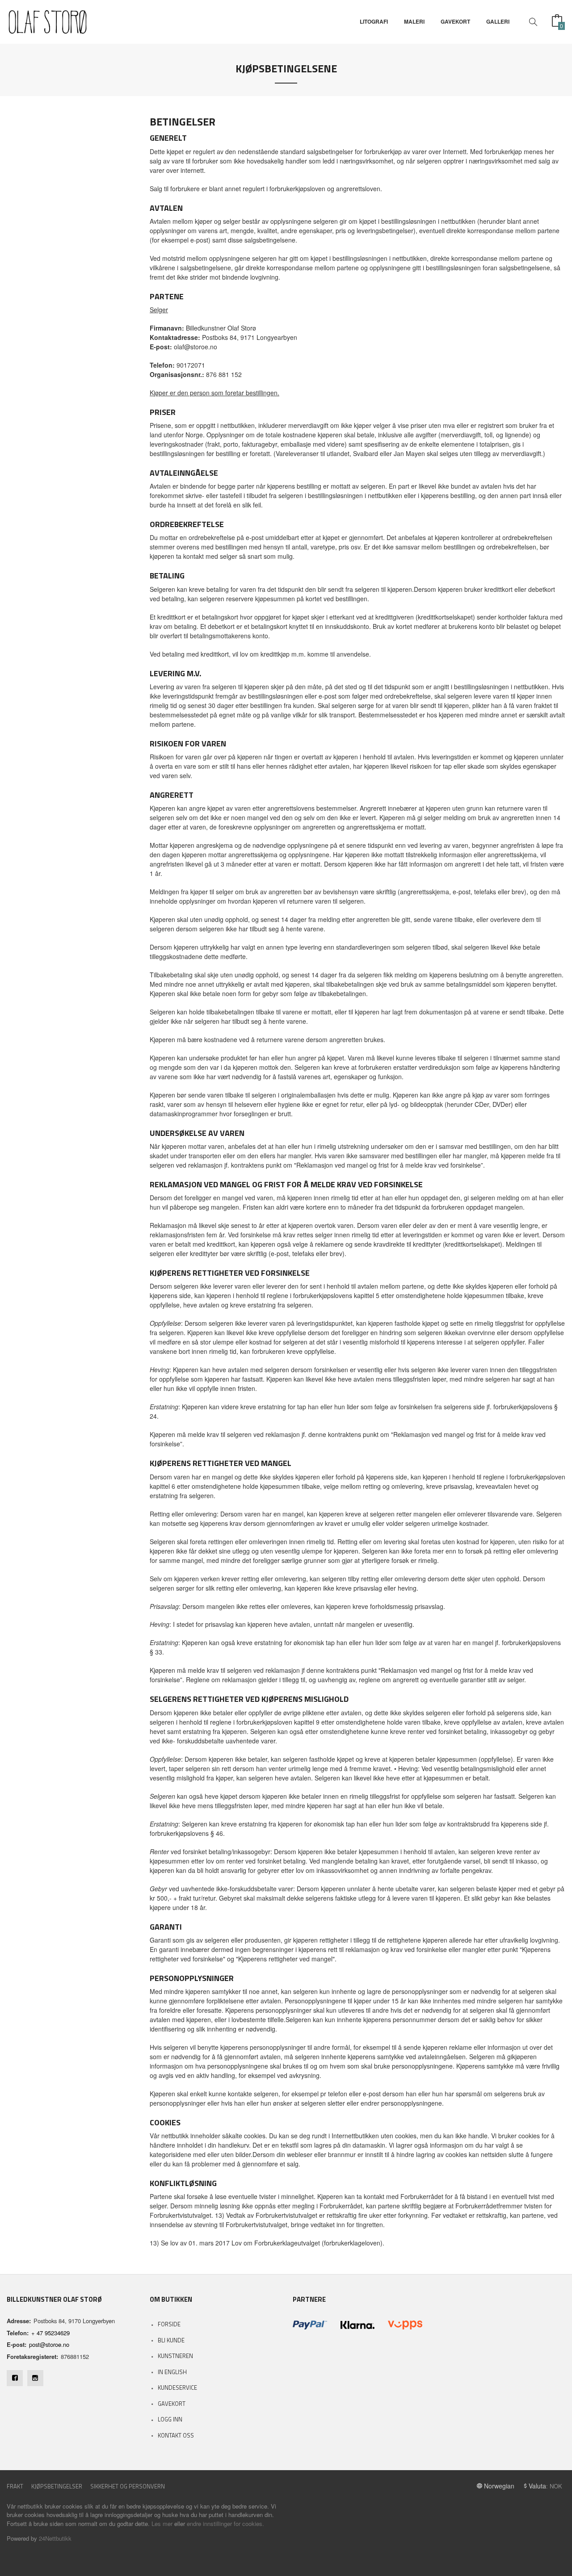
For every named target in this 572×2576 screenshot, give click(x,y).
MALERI (414, 22)
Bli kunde (171, 2340)
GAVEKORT (455, 22)
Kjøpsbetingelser (57, 2486)
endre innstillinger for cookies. (225, 2524)
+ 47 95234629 (50, 2333)
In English (172, 2372)
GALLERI (498, 22)
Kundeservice (177, 2388)
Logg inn (170, 2419)
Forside (169, 2324)
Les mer (162, 2524)
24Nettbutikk (55, 2538)
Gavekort (172, 2404)
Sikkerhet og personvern (128, 2486)
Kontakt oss (176, 2435)
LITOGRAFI (374, 22)
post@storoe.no (49, 2344)
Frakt (15, 2486)
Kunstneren (175, 2356)
